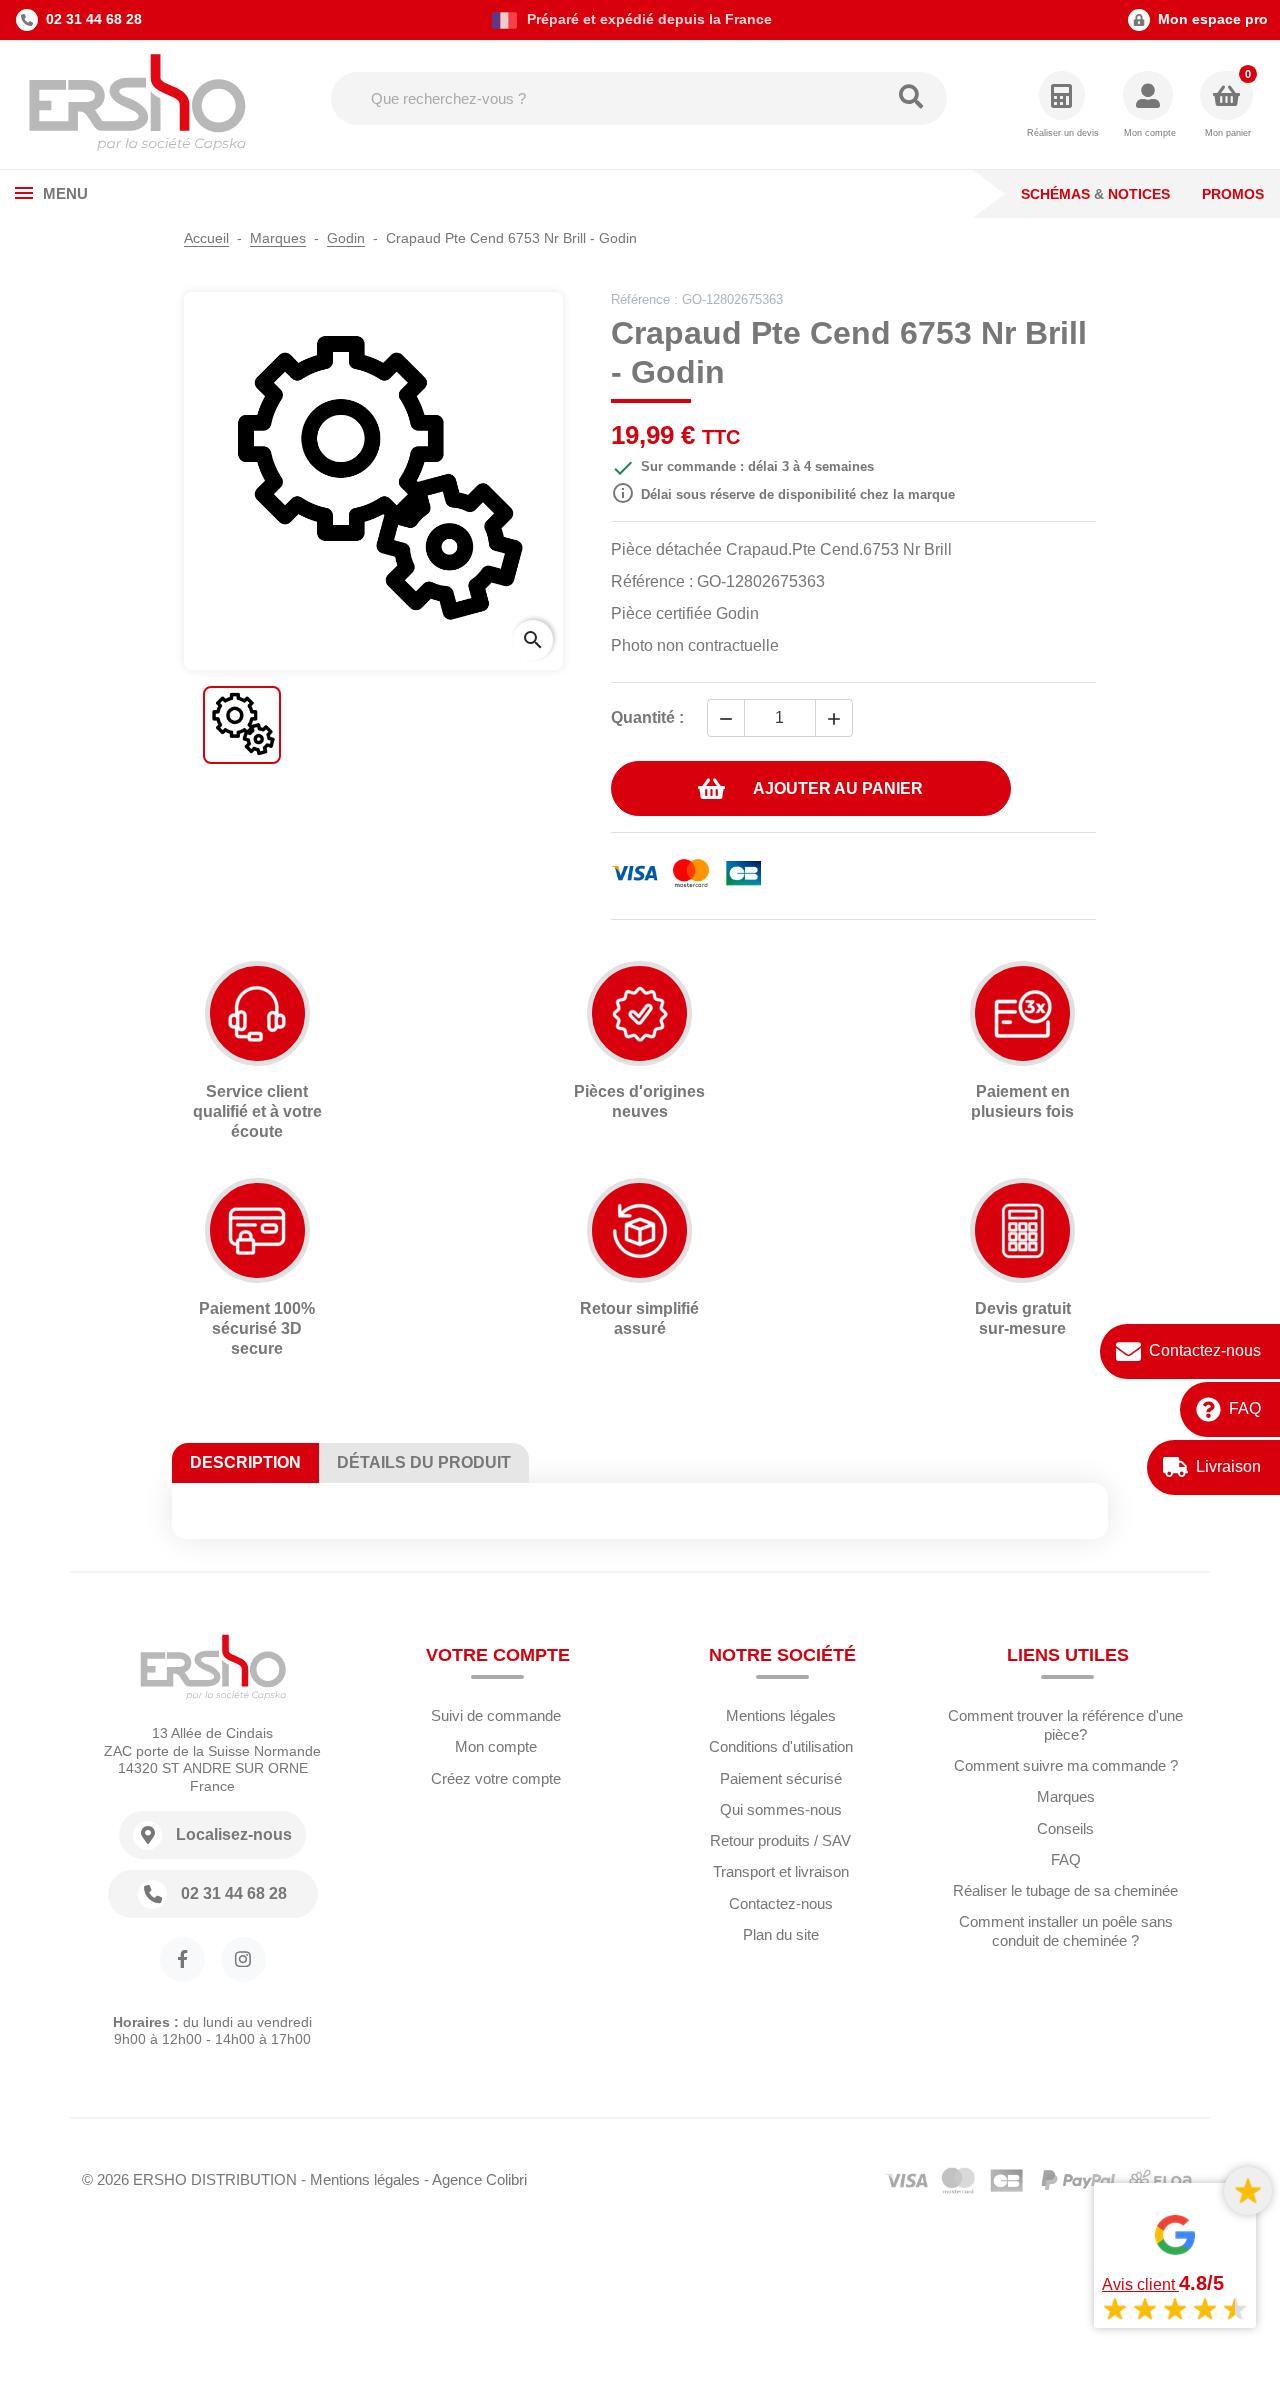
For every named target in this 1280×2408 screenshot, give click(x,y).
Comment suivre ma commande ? (1066, 1765)
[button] (1149, 105)
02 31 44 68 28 (94, 19)
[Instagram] (243, 1959)
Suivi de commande (496, 1715)
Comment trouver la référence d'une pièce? (1065, 1725)
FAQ (1245, 1409)
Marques (1066, 1796)
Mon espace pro (1213, 19)
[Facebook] (182, 1959)
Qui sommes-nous (781, 1809)
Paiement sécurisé (781, 1778)
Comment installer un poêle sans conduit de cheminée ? (1066, 1931)
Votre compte (498, 1655)
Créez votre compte (496, 1778)
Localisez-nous (234, 1834)
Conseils (1065, 1828)
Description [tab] (245, 1462)
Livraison (1228, 1467)
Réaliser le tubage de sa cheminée (1065, 1890)
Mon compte (496, 1746)
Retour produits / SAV (780, 1840)
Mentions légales (781, 1715)
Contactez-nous (1205, 1351)
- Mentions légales (360, 2179)
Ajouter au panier (838, 788)
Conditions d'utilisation (781, 1746)
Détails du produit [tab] (424, 1462)
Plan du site (781, 1934)
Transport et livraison (781, 1871)
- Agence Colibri (475, 2179)
